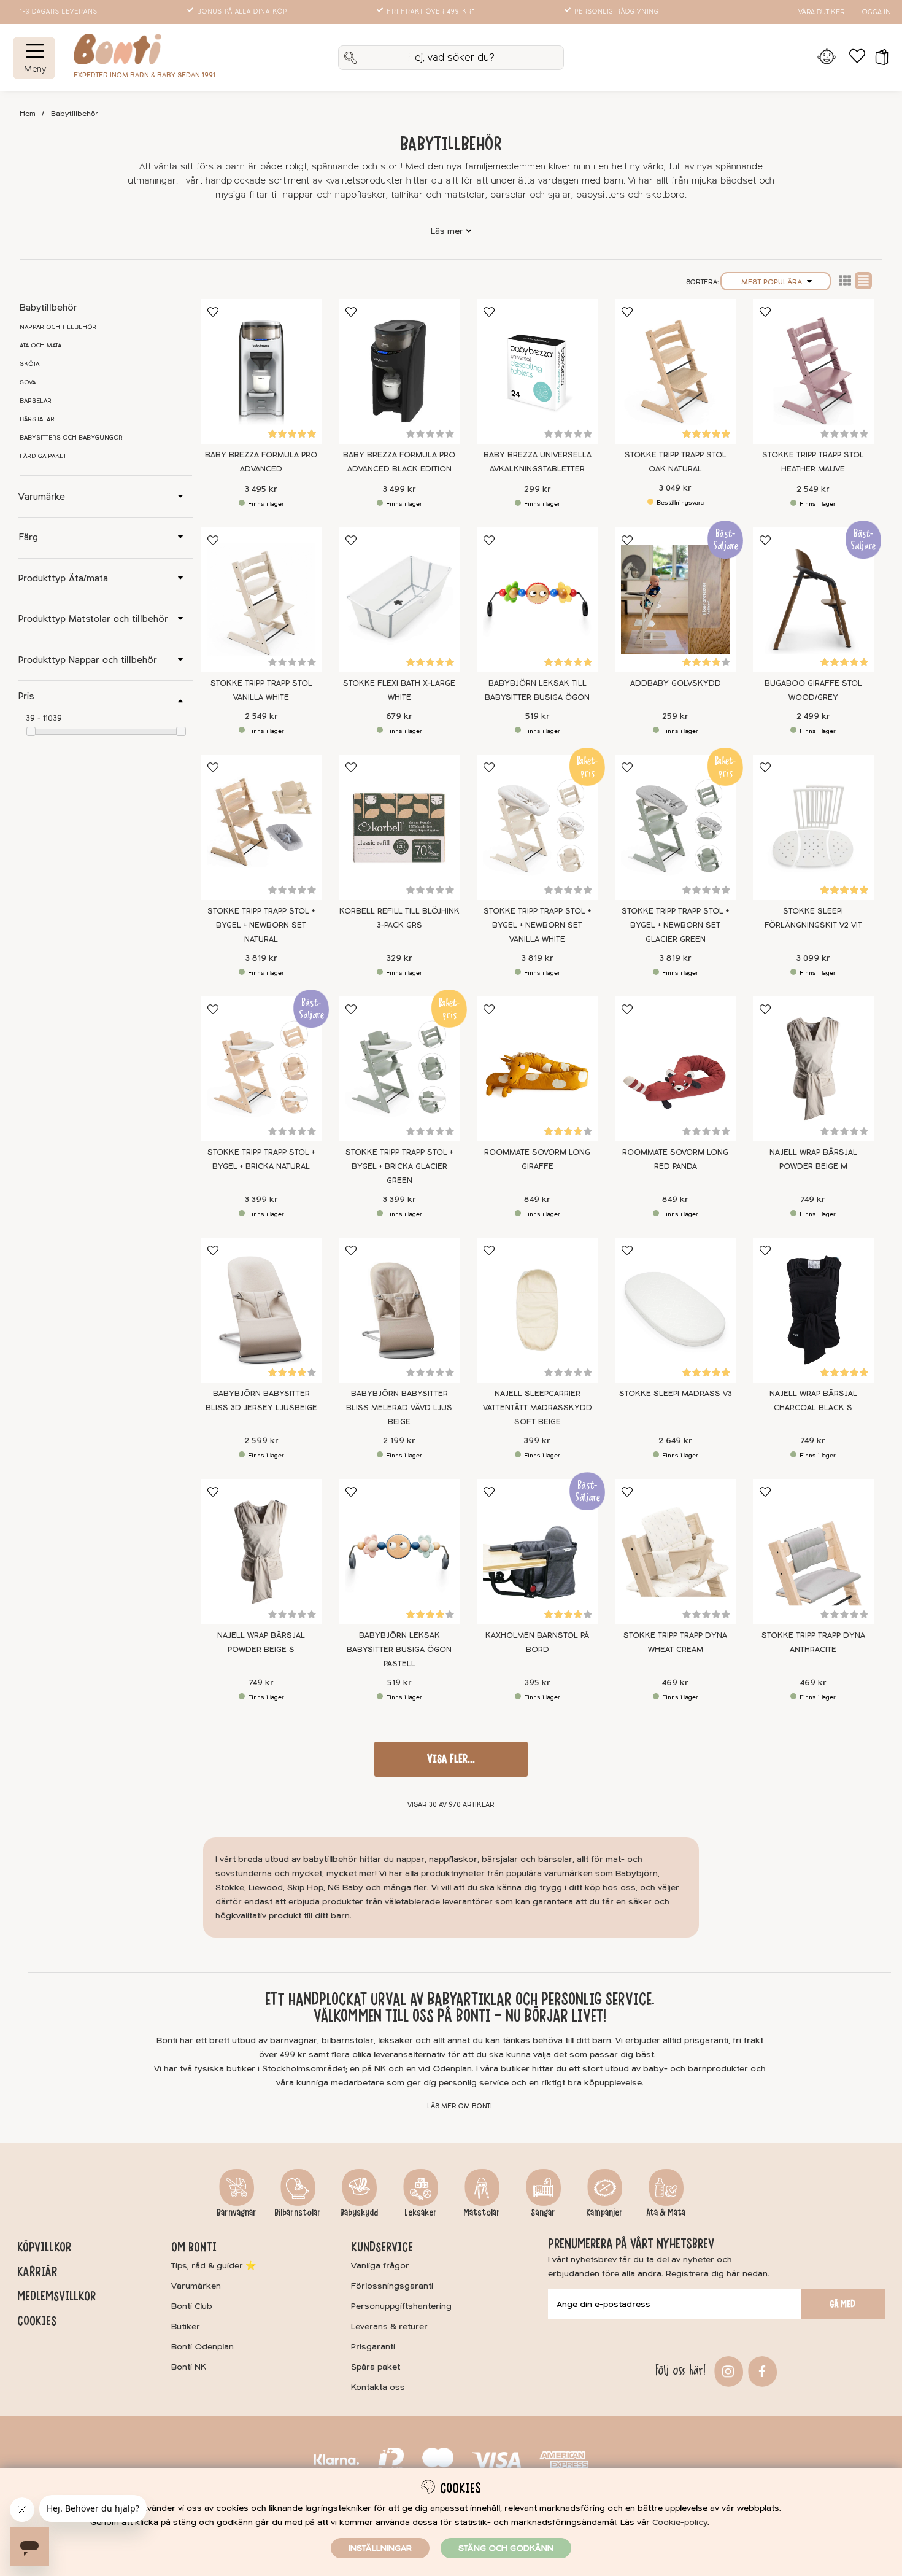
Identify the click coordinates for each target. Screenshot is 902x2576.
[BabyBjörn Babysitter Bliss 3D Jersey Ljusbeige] (261, 1310)
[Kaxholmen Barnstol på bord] (537, 1551)
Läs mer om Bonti (460, 2106)
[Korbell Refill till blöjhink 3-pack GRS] (399, 827)
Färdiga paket (43, 456)
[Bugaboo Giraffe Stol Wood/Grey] (813, 600)
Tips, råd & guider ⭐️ (214, 2266)
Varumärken (196, 2286)
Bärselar (36, 401)
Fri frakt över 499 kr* (431, 12)
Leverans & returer (389, 2326)
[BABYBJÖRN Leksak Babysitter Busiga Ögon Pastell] (399, 1551)
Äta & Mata (666, 2213)
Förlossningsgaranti (392, 2286)
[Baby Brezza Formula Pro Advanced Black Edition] (399, 371)
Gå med (842, 2304)
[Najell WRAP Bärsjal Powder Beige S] (261, 1551)
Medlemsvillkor (56, 2296)
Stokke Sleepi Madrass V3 (676, 1394)
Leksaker (421, 2213)
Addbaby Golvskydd (676, 683)
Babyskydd (359, 2213)
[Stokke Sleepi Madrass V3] (675, 1310)
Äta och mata (40, 346)
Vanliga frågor (380, 2266)
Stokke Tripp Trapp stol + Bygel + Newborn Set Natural (261, 925)
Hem (28, 114)
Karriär (37, 2271)
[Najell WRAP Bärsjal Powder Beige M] (813, 1069)
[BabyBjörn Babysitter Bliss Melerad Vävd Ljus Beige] (399, 1310)
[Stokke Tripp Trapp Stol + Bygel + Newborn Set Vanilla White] (537, 827)
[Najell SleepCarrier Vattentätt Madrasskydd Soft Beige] (537, 1310)
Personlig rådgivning (617, 12)
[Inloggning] (826, 58)
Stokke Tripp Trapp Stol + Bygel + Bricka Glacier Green (399, 1166)
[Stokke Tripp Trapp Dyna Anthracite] (813, 1551)
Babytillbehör (75, 114)
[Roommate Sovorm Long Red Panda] (675, 1069)
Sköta (29, 364)
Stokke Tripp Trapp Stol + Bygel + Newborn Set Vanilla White (537, 925)
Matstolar (482, 2213)
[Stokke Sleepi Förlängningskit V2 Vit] (813, 827)
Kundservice (382, 2247)
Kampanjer (604, 2213)
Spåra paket (376, 2367)
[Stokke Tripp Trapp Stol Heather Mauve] (813, 371)
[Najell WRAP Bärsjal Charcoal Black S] (813, 1310)
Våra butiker (821, 12)
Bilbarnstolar (298, 2213)
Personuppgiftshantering (401, 2306)
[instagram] (727, 2371)
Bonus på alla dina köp (242, 12)
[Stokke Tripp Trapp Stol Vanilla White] (261, 600)
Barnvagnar (237, 2213)
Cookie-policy (680, 2522)
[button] (878, 58)
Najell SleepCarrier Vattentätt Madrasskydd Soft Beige (538, 1408)
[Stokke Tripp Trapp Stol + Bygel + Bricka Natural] (261, 1069)
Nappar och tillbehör (58, 327)
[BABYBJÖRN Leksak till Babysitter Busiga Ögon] (537, 600)
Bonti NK (189, 2367)
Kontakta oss (378, 2387)
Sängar (543, 2213)
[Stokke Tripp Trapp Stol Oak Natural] (675, 371)
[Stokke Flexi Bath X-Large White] (399, 600)
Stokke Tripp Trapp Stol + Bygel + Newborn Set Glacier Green (675, 925)
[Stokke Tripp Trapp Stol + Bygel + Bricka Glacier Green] (399, 1069)
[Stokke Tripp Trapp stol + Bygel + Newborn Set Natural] (261, 827)
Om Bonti (194, 2247)
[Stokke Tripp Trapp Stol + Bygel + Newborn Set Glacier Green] (675, 827)
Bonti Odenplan (202, 2347)
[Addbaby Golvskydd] (675, 600)
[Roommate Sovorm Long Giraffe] (537, 1069)
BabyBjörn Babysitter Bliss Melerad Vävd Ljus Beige (399, 1408)
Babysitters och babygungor (71, 438)
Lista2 (845, 281)
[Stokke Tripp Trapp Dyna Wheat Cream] (675, 1551)
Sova (28, 382)
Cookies (37, 2321)
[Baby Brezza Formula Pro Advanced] (261, 371)
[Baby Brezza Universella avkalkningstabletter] (537, 371)
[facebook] (761, 2371)
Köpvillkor (44, 2247)
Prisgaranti (373, 2347)
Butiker (186, 2326)
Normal (863, 281)
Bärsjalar (37, 419)
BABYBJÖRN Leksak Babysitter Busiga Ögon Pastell (399, 1650)
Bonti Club (192, 2306)
